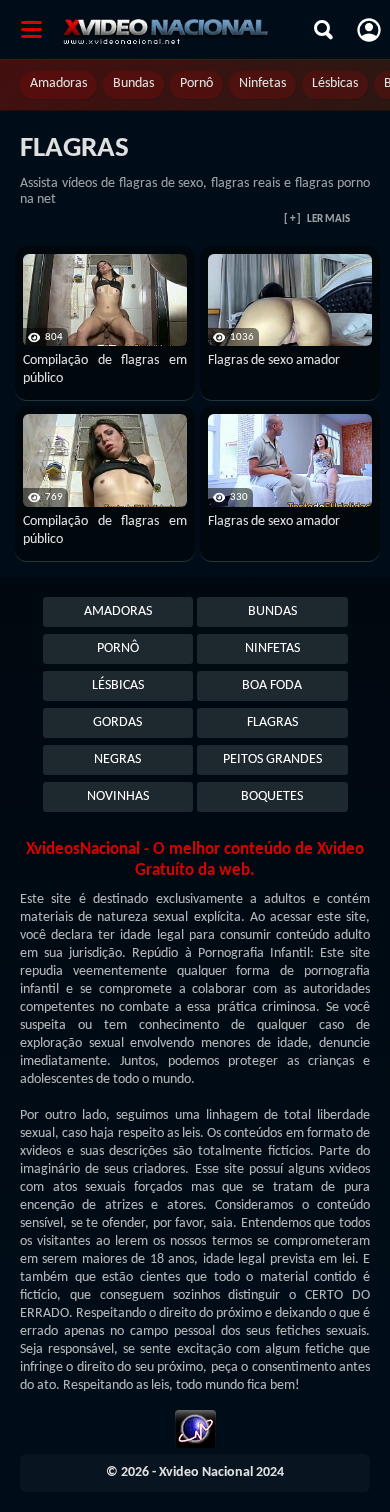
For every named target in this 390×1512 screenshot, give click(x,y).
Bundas (133, 83)
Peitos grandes (272, 759)
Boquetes (272, 796)
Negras (117, 759)
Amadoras (58, 83)
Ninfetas (262, 83)
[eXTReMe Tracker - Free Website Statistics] (195, 1432)
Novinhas (118, 796)
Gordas (117, 722)
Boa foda (272, 685)
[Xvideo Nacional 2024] (183, 30)
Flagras (272, 722)
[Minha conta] (369, 30)
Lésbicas (335, 83)
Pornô (196, 83)
